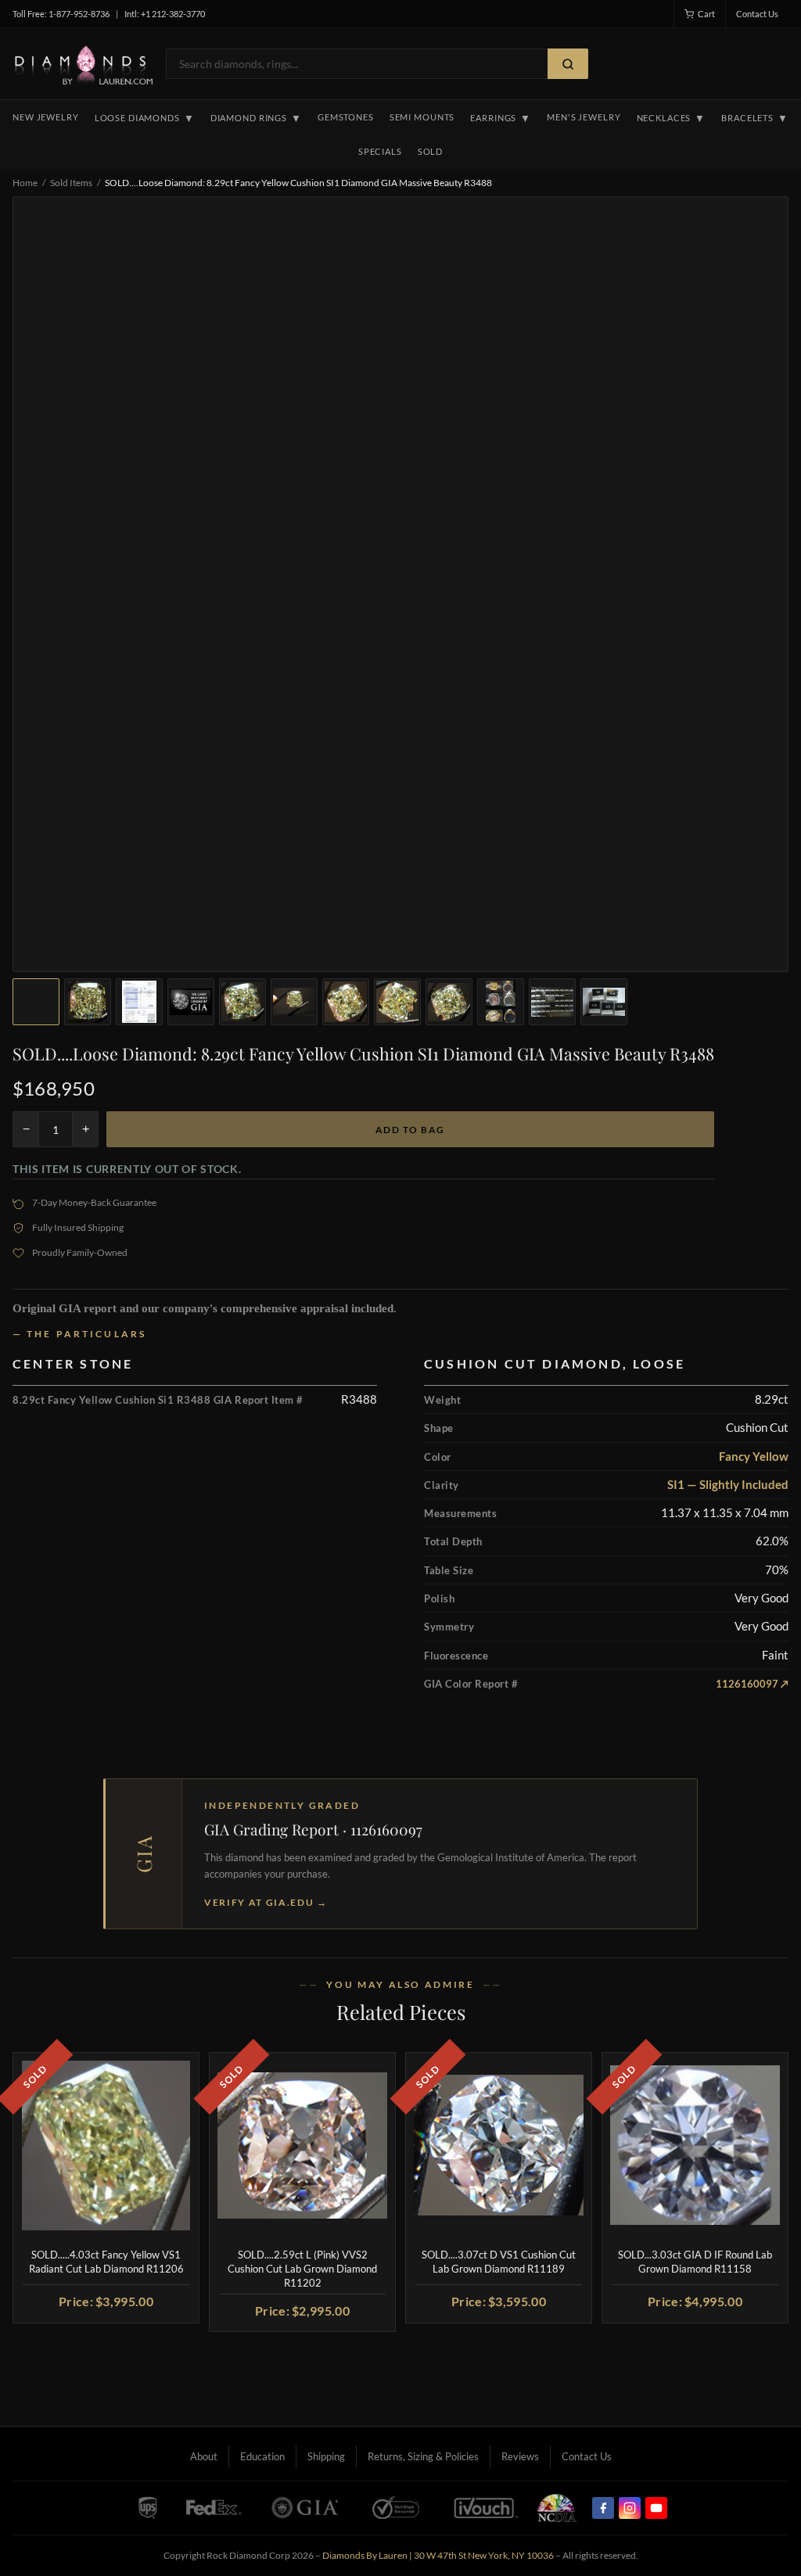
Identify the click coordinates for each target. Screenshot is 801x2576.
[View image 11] (552, 1002)
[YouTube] (656, 2508)
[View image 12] (604, 1002)
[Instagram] (630, 2508)
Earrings (501, 118)
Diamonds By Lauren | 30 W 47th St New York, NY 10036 (438, 2555)
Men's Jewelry (584, 117)
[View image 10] (501, 1002)
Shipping (326, 2456)
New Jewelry (46, 117)
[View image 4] (191, 1002)
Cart (706, 14)
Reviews (520, 2456)
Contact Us (757, 14)
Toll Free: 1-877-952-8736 (61, 14)
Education (262, 2456)
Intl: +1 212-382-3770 (165, 14)
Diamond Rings (256, 118)
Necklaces (672, 118)
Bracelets (755, 118)
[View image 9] (449, 1002)
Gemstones (346, 117)
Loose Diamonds (145, 118)
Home (25, 183)
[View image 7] (346, 1002)
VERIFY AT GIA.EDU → (266, 1902)
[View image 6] (294, 1002)
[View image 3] (139, 1002)
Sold (430, 151)
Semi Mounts (422, 117)
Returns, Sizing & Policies (423, 2456)
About (204, 2456)
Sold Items (71, 183)
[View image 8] (397, 1002)
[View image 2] (88, 1002)
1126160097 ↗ (752, 1684)
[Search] (568, 64)
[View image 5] (242, 1002)
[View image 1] (36, 1002)
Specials (380, 151)
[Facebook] (603, 2508)
